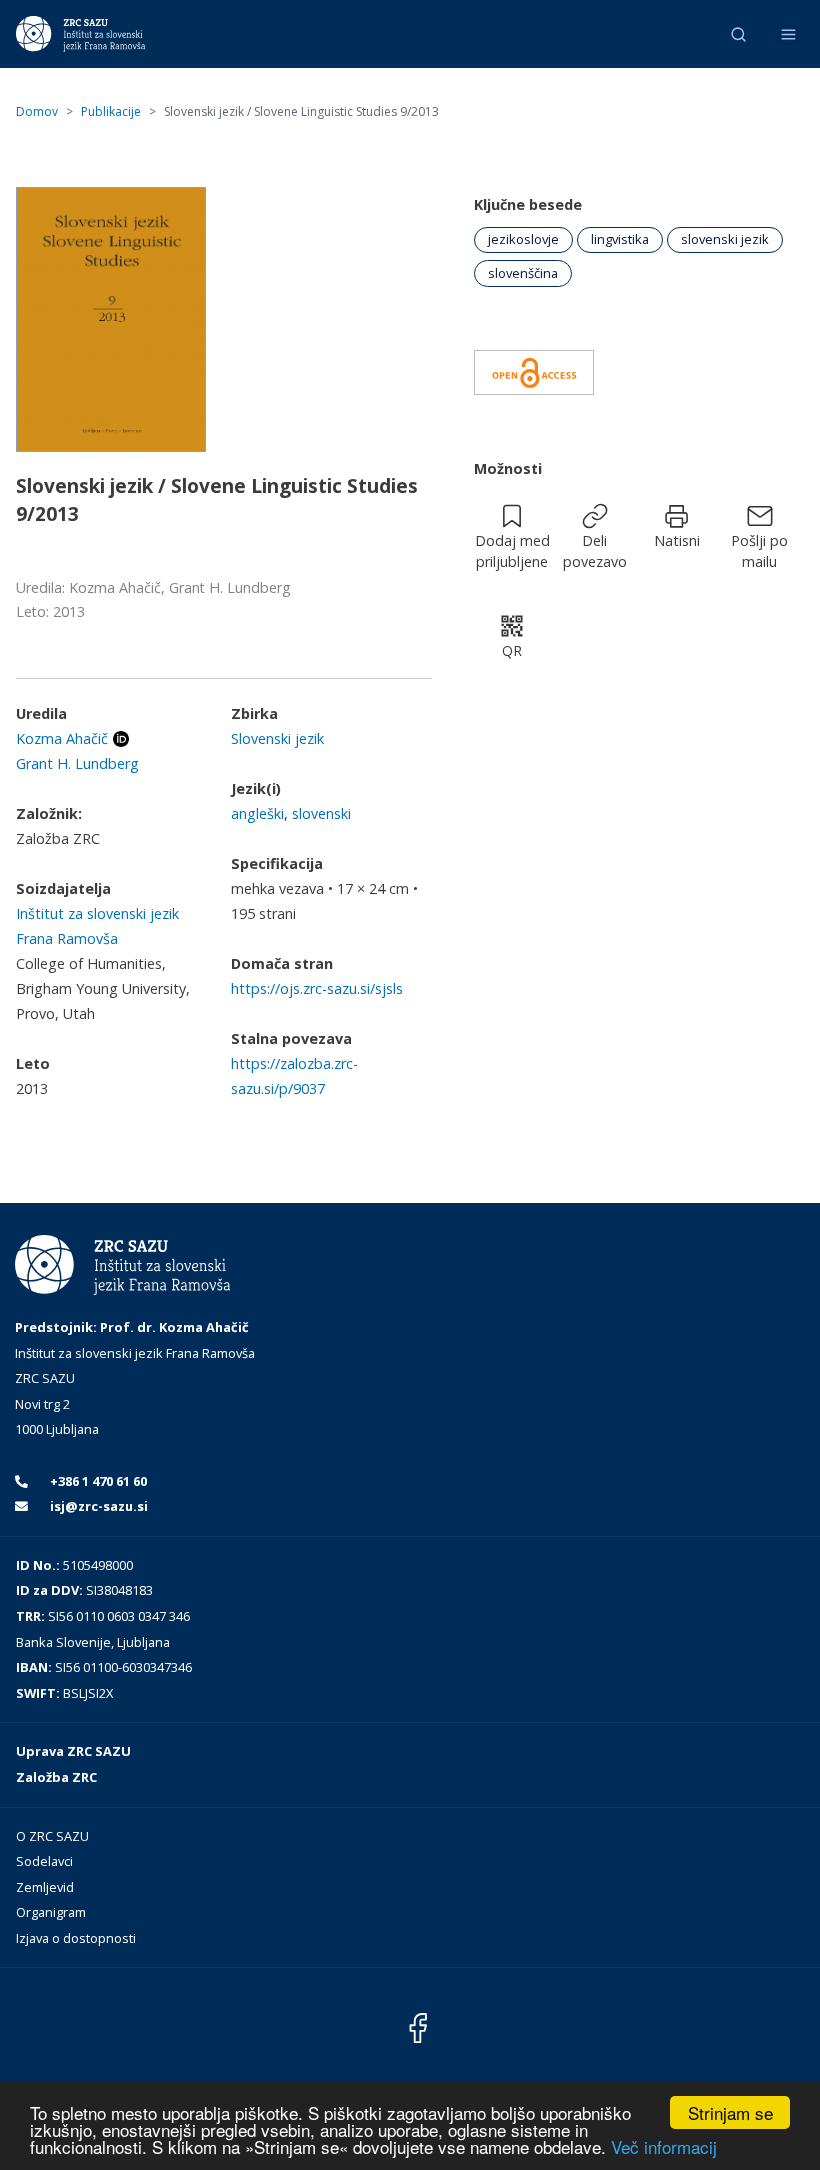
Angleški (257, 813)
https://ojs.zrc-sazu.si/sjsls (317, 988)
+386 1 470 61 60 (97, 1481)
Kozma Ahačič (62, 738)
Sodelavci (44, 1861)
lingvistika (620, 239)
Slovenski (321, 813)
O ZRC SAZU (52, 1836)
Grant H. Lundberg (77, 763)
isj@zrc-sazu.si (97, 1506)
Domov (37, 111)
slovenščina (523, 273)
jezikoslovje (523, 239)
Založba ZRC (56, 1777)
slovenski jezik (725, 239)
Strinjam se (730, 2112)
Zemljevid (45, 1887)
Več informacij (664, 2146)
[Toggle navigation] (788, 34)
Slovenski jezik (277, 738)
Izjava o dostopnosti (76, 1938)
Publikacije (111, 111)
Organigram (51, 1912)
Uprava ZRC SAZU (73, 1751)
